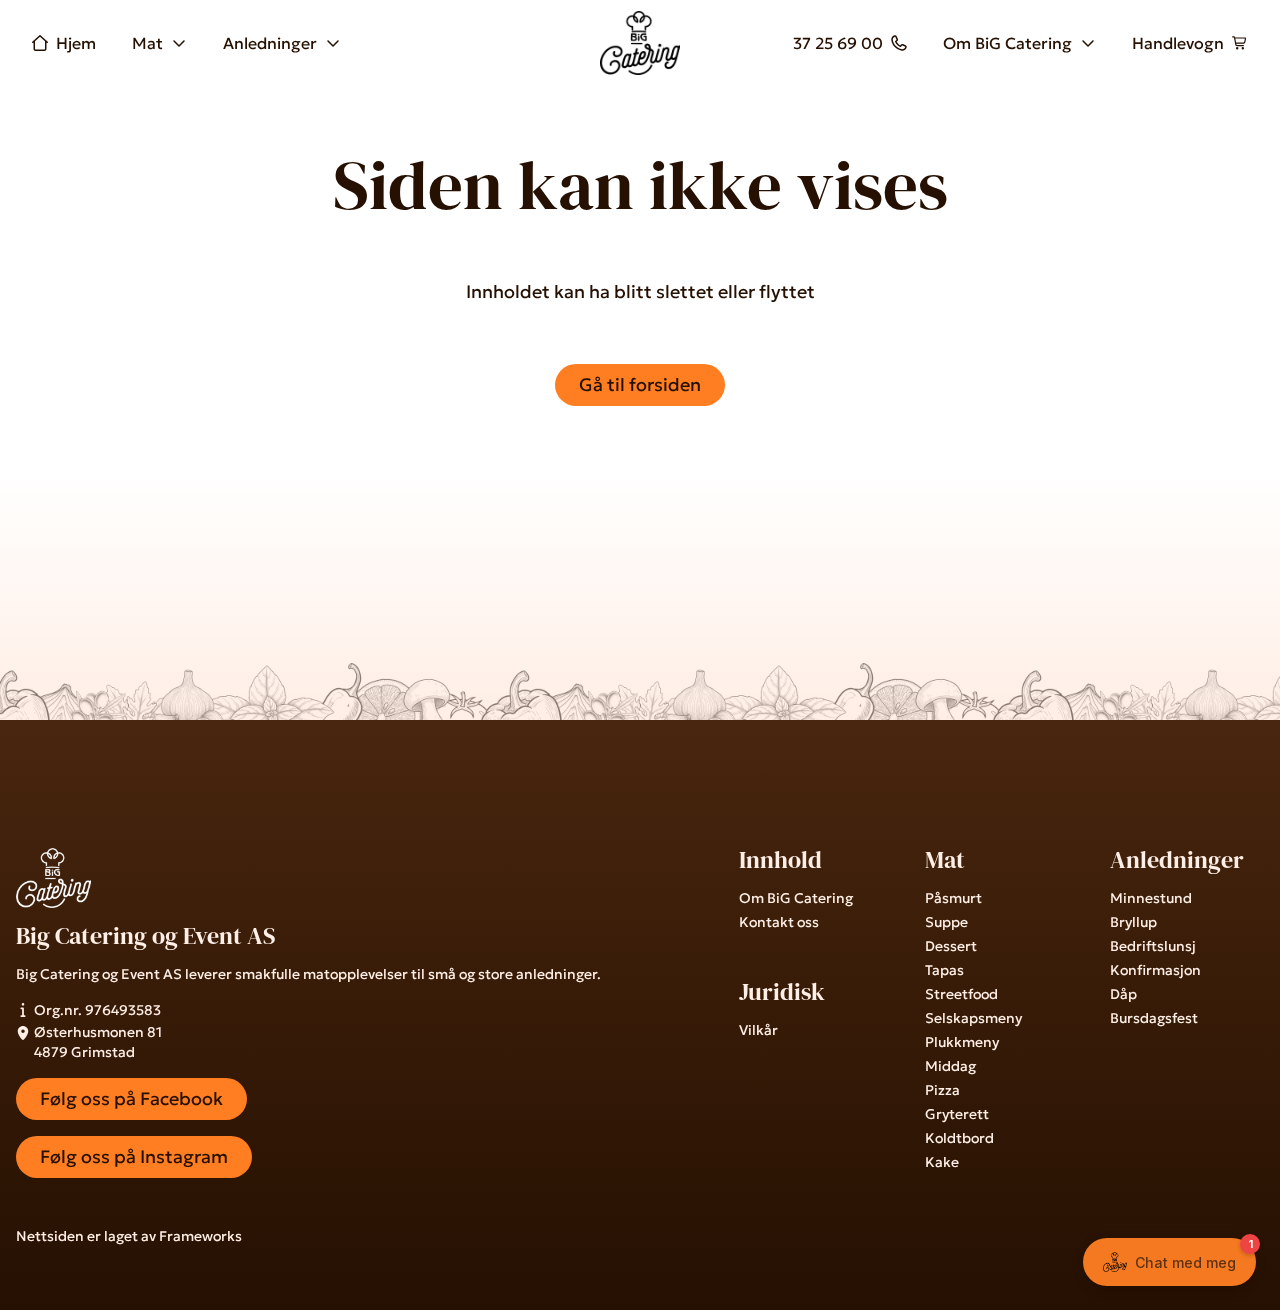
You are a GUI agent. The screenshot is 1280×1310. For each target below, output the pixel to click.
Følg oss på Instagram (134, 1156)
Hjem (76, 43)
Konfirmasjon (1155, 970)
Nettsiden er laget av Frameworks (129, 1236)
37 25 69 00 (838, 43)
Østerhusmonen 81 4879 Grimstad (98, 1042)
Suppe (946, 922)
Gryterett (957, 1114)
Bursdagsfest (1154, 1018)
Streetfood (961, 994)
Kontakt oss (779, 922)
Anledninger (270, 43)
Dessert (951, 946)
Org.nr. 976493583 (97, 1010)
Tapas (944, 970)
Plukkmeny (962, 1042)
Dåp (1123, 994)
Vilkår (758, 1030)
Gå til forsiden (640, 384)
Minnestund (1151, 898)
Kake (942, 1162)
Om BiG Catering (1007, 43)
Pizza (942, 1090)
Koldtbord (959, 1138)
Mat (147, 43)
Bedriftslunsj (1153, 946)
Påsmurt (953, 898)
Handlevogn (1178, 43)
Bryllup (1133, 922)
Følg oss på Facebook (131, 1098)
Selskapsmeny (973, 1018)
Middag (950, 1066)
